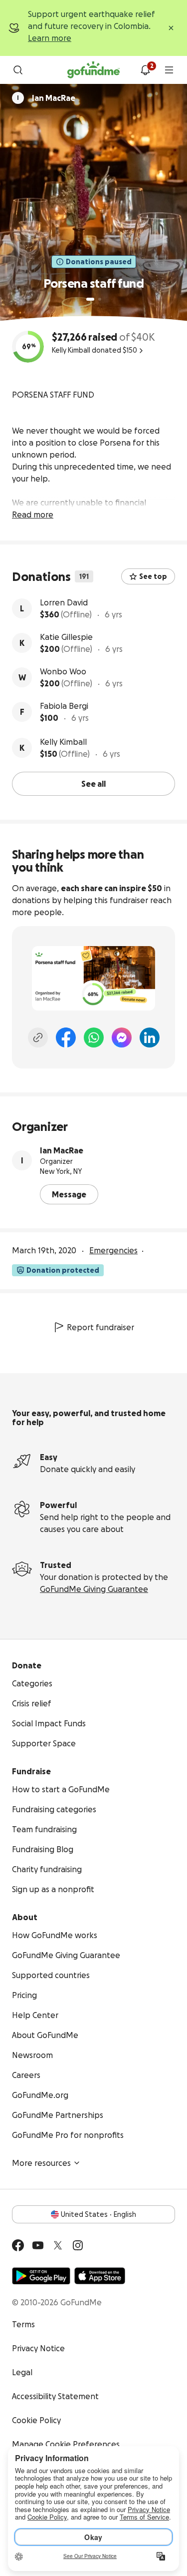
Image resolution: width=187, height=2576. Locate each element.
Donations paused (99, 262)
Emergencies (113, 1250)
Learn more (50, 38)
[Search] (18, 70)
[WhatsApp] (94, 1037)
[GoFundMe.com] (93, 70)
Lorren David (64, 602)
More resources (41, 2163)
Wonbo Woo (63, 671)
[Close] (171, 28)
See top (153, 576)
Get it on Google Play (41, 2276)
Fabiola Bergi (64, 706)
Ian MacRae (62, 1150)
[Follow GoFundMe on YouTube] (38, 2245)
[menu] (169, 70)
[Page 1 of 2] (90, 299)
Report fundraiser (100, 1327)
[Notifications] (145, 70)
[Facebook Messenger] (122, 1037)
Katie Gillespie (66, 637)
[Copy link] (38, 1037)
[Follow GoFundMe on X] (58, 2245)
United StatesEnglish (98, 2214)
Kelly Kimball (63, 742)
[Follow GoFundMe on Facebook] (18, 2245)
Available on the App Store (100, 2276)
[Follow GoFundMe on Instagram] (78, 2245)
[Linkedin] (150, 1037)
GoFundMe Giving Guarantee (94, 1589)
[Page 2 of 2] (100, 299)
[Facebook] (66, 1037)
